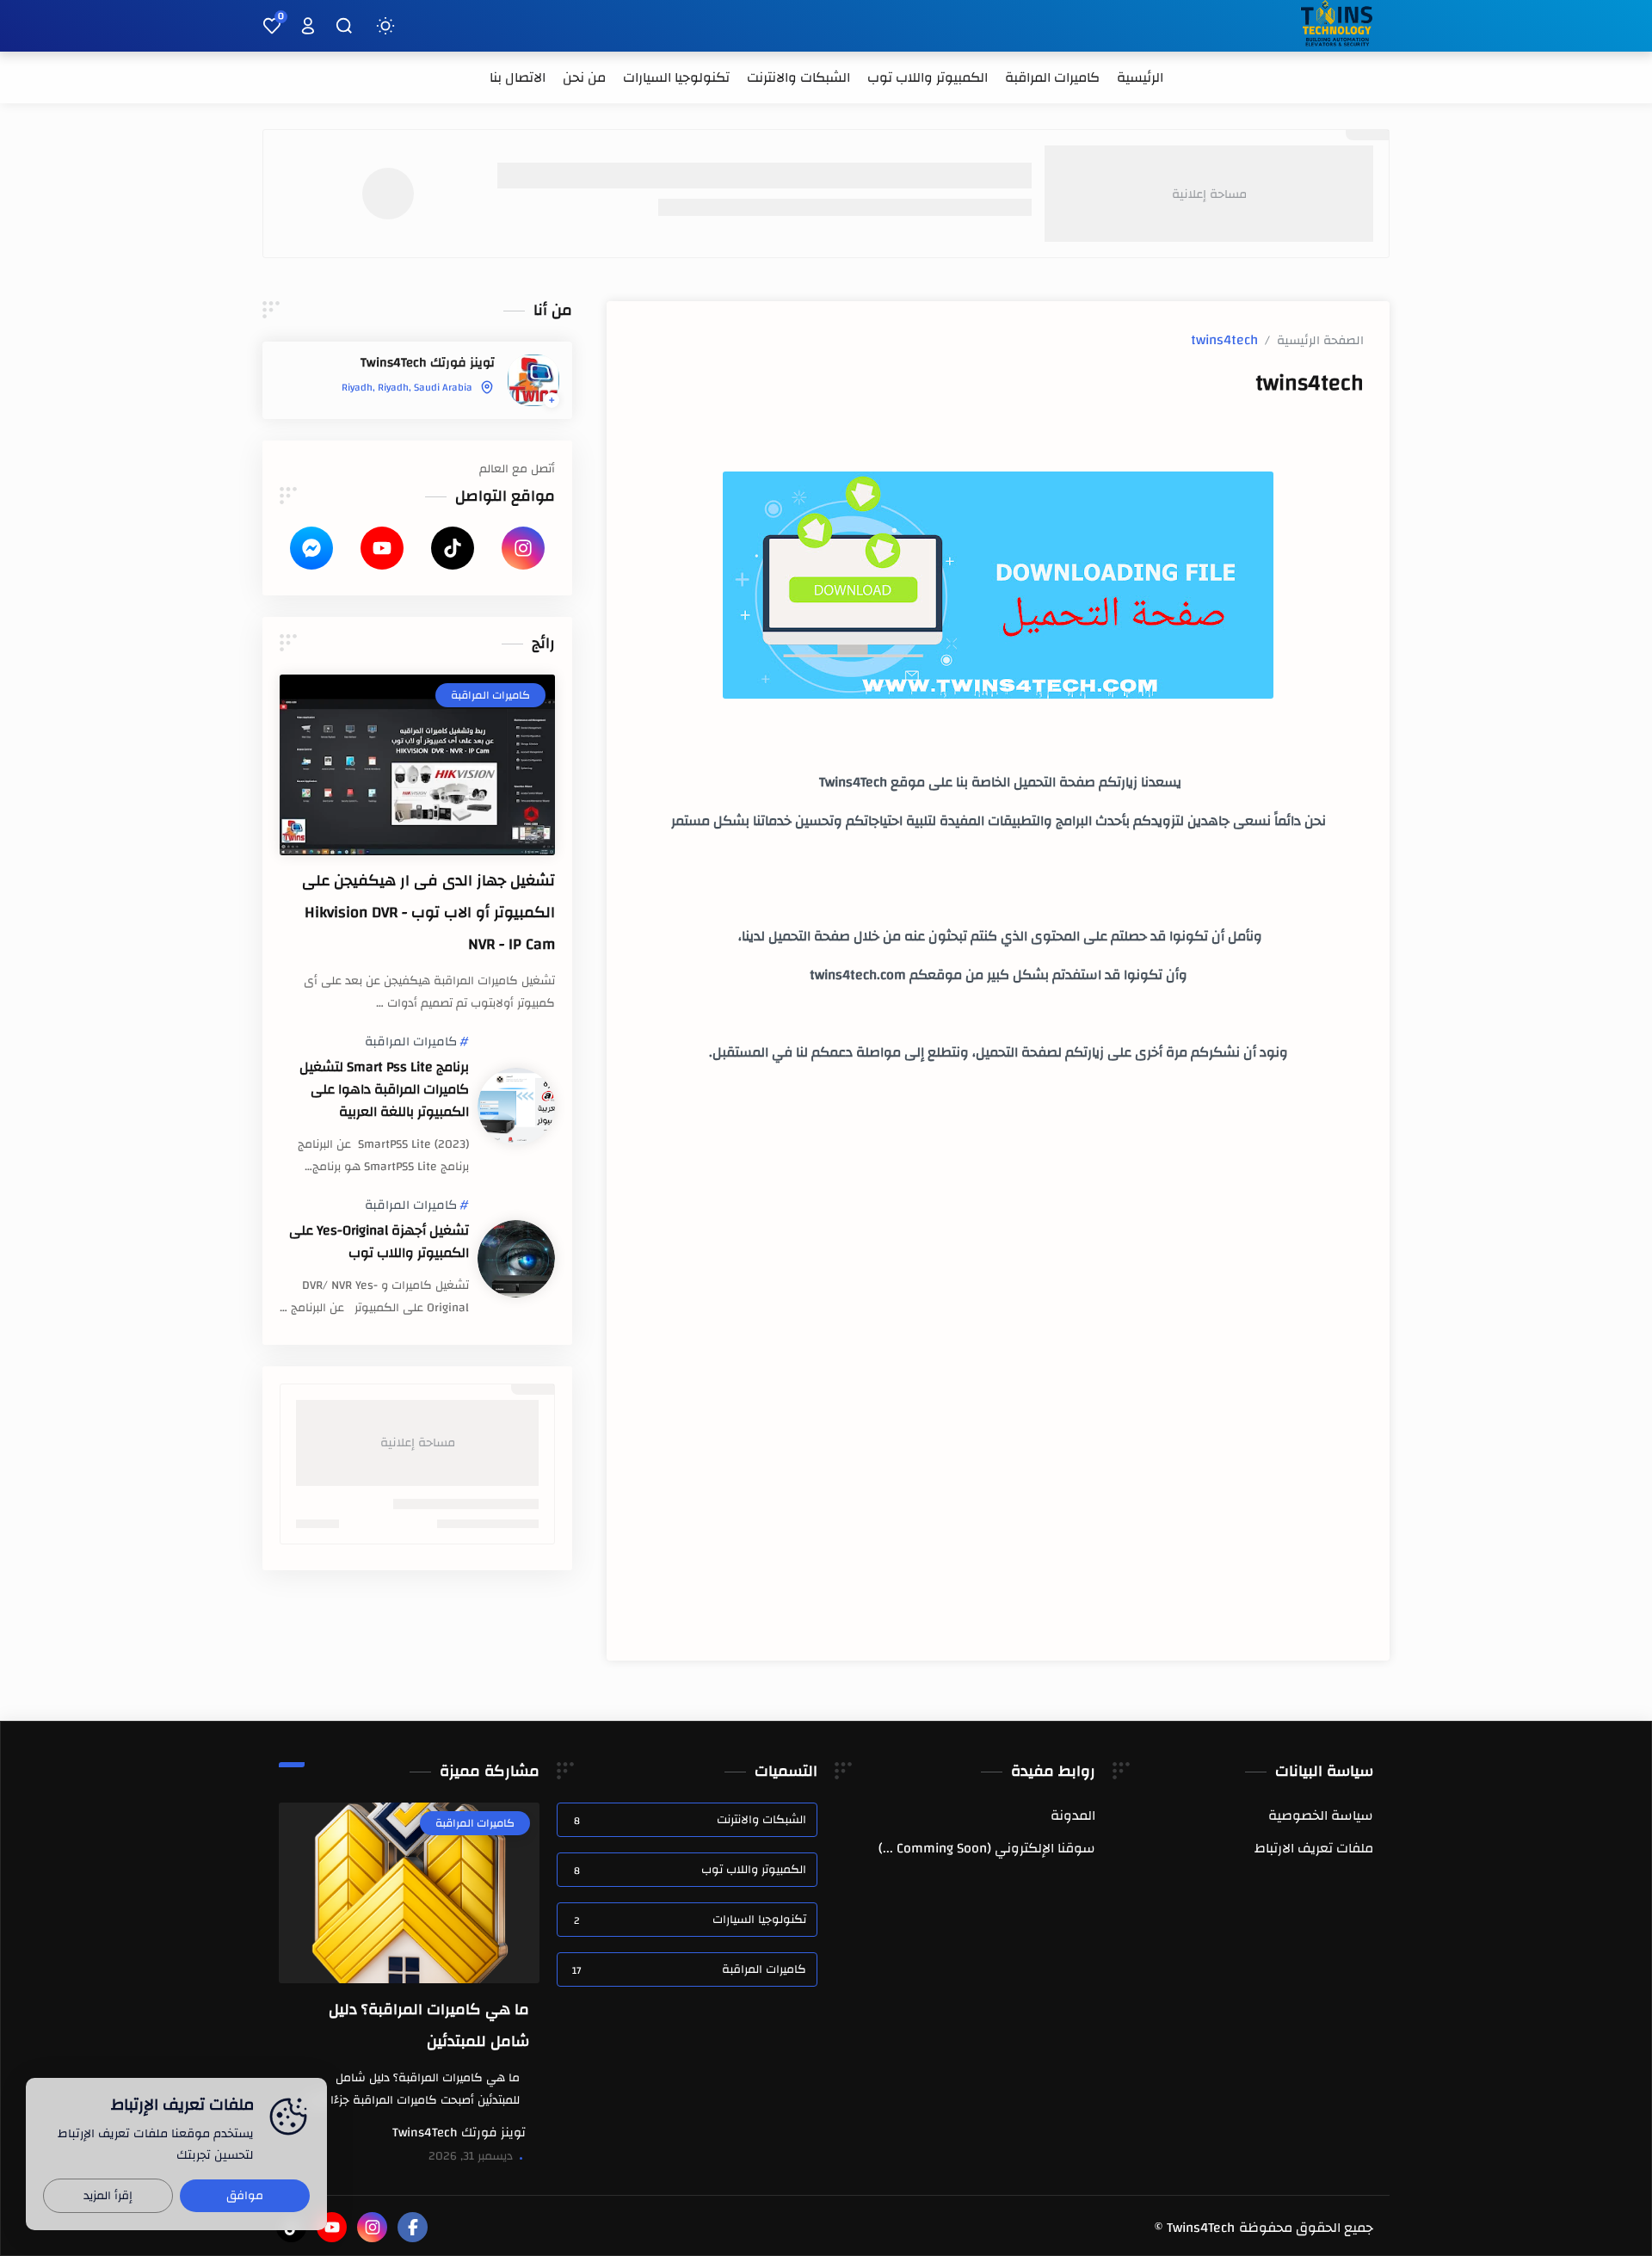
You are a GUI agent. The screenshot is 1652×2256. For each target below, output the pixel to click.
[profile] (308, 26)
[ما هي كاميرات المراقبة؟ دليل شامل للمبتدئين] (409, 1893)
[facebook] (413, 2227)
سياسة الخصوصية (1321, 1815)
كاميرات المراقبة (411, 1042)
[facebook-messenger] (311, 548)
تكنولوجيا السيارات (690, 1920)
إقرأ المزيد (108, 2196)
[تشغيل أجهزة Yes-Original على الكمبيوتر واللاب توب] (516, 1259)
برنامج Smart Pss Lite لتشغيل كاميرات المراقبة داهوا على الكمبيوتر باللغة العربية (384, 1089)
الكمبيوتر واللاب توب (690, 1870)
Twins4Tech (1201, 2228)
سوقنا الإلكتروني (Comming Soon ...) (987, 1848)
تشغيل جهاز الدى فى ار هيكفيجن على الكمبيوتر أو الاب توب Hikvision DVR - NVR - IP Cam (428, 912)
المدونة (1073, 1815)
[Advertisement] (998, 1273)
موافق (245, 2196)
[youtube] (382, 548)
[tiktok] (453, 548)
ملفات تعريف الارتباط (1314, 1848)
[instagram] (523, 548)
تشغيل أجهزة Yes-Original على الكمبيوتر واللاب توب (379, 1242)
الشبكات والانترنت (690, 1820)
